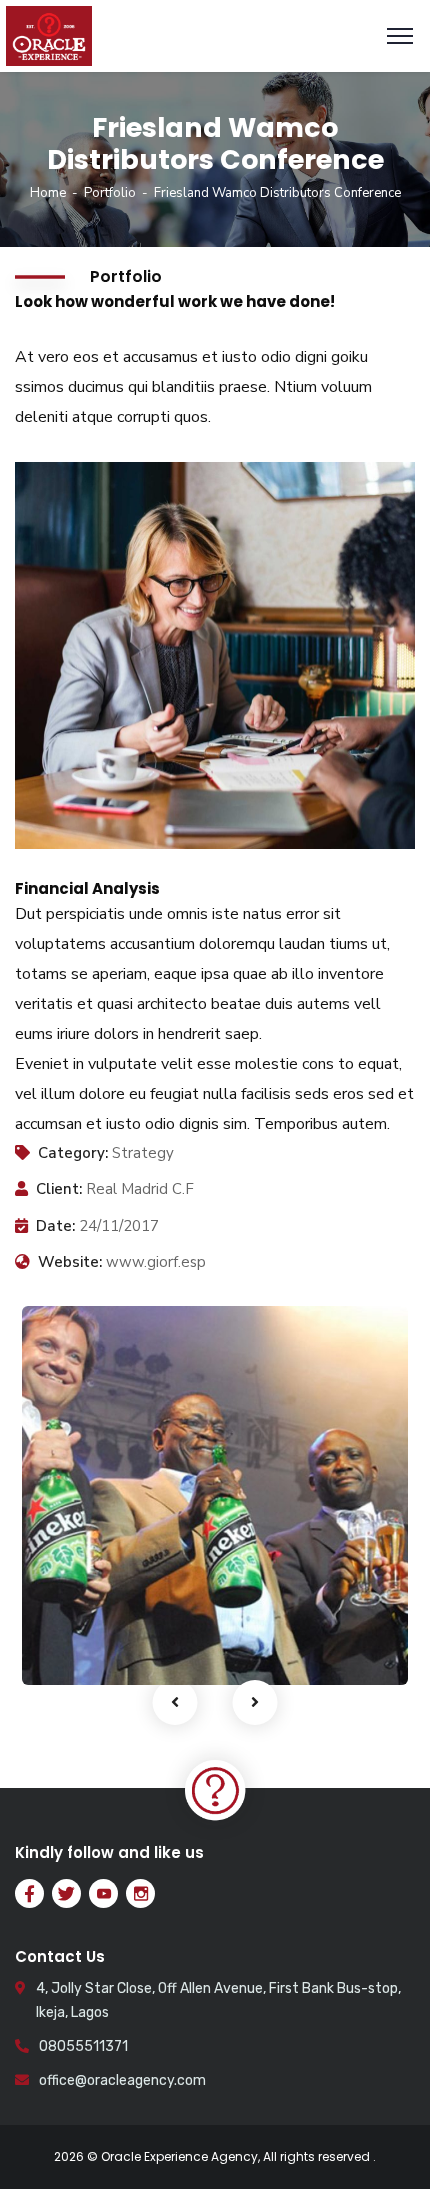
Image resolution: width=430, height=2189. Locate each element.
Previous (175, 1702)
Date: (55, 1226)
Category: (73, 1153)
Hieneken (96, 1613)
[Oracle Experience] (49, 35)
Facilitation (95, 1643)
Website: (70, 1262)
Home (48, 193)
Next (255, 1702)
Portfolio (110, 193)
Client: (59, 1189)
